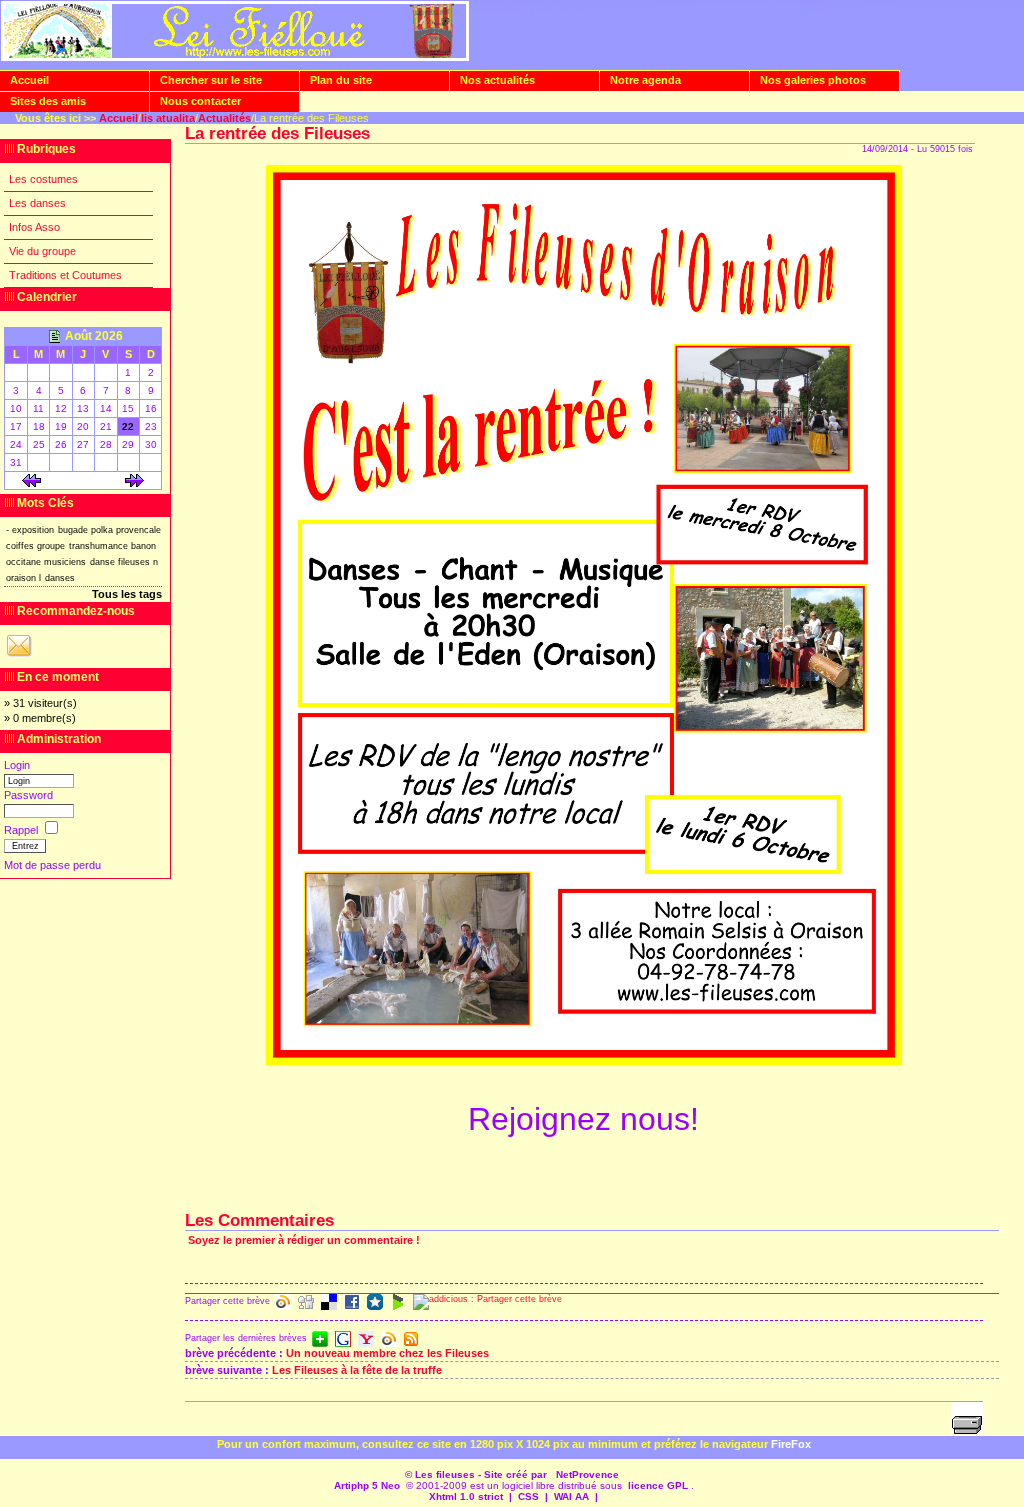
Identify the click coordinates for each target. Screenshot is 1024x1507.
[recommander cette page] (19, 656)
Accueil (118, 118)
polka (102, 530)
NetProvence (587, 1474)
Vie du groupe (42, 251)
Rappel (22, 830)
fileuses (134, 562)
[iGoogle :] (343, 1339)
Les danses (37, 203)
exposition (33, 530)
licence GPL (658, 1485)
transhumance (98, 546)
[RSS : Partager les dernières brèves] (411, 1339)
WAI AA (571, 1496)
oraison (21, 578)
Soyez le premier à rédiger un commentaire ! (304, 1240)
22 (128, 426)
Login (17, 765)
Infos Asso (34, 227)
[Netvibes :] (320, 1339)
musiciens (65, 562)
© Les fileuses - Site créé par (477, 1474)
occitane (23, 562)
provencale (138, 530)
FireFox (791, 1444)
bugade (73, 530)
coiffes (20, 546)
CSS (528, 1496)
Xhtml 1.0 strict (466, 1496)
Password (28, 795)
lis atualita (168, 118)
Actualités (224, 118)
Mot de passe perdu (52, 865)
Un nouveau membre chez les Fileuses (387, 1353)
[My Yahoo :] (366, 1339)
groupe (51, 546)
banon (143, 546)
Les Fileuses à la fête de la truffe (357, 1370)
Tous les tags (127, 594)
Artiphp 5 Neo (367, 1485)
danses (60, 578)
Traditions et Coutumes (65, 275)
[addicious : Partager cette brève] (487, 1302)
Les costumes (43, 179)
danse (102, 562)
